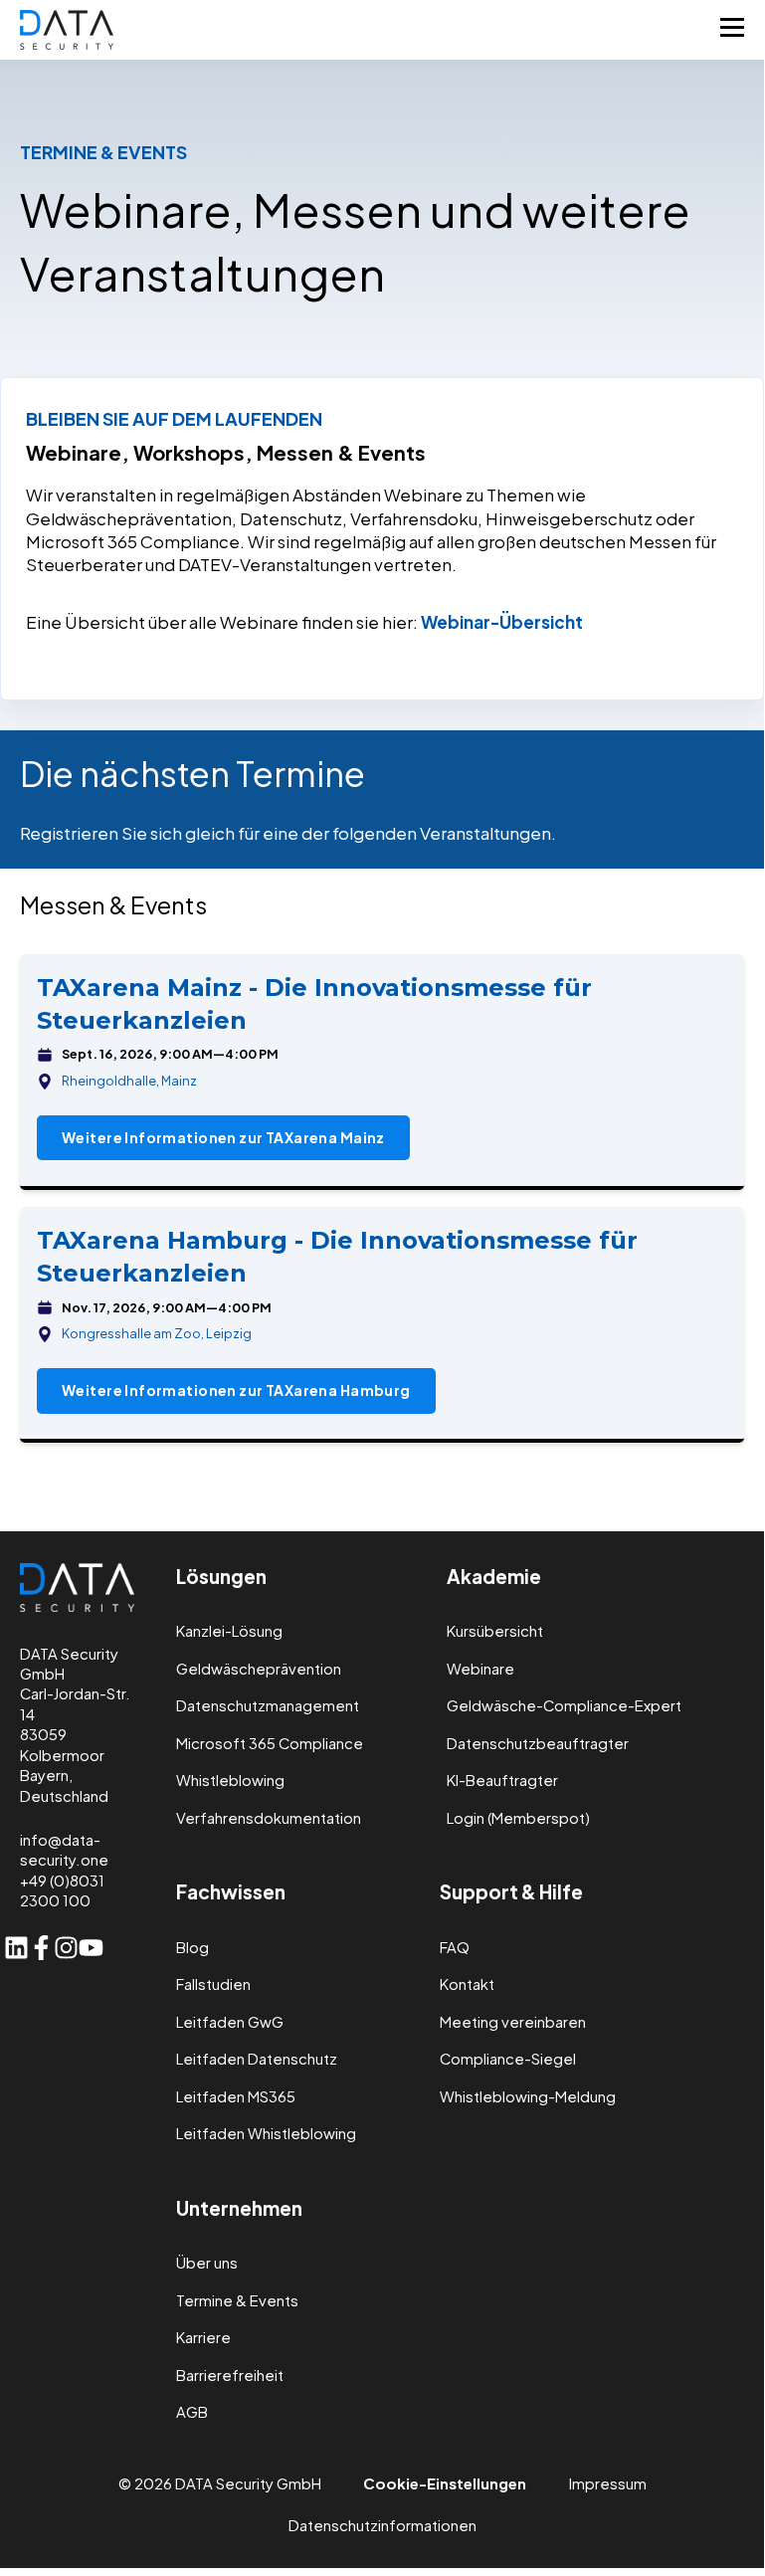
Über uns (207, 2263)
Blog (192, 1948)
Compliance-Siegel (508, 2059)
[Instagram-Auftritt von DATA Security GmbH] (66, 1948)
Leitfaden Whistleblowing (266, 2134)
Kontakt (467, 1984)
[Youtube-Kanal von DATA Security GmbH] (91, 1948)
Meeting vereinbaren (513, 2022)
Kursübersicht (495, 1631)
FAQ (455, 1948)
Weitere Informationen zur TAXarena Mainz (223, 1137)
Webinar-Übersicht (502, 622)
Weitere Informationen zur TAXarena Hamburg (236, 1390)
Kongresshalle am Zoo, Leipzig (157, 1333)
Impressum (608, 2483)
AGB (192, 2412)
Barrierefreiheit (230, 2376)
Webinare (480, 1669)
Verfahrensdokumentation (269, 1818)
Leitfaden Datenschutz (257, 2059)
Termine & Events (237, 2301)
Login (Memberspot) (518, 1818)
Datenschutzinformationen (382, 2525)
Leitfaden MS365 (236, 2097)
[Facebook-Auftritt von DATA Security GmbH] (41, 1948)
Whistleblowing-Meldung (528, 2097)
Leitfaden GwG (230, 2022)
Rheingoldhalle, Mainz (129, 1081)
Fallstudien (213, 1984)
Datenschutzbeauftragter (538, 1744)
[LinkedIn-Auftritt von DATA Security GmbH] (16, 1948)
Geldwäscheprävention (259, 1669)
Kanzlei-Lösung (229, 1631)
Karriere (203, 2338)
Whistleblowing (230, 1781)
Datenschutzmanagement (268, 1706)
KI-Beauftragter (502, 1781)
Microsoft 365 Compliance (270, 1744)
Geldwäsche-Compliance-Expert (564, 1706)
